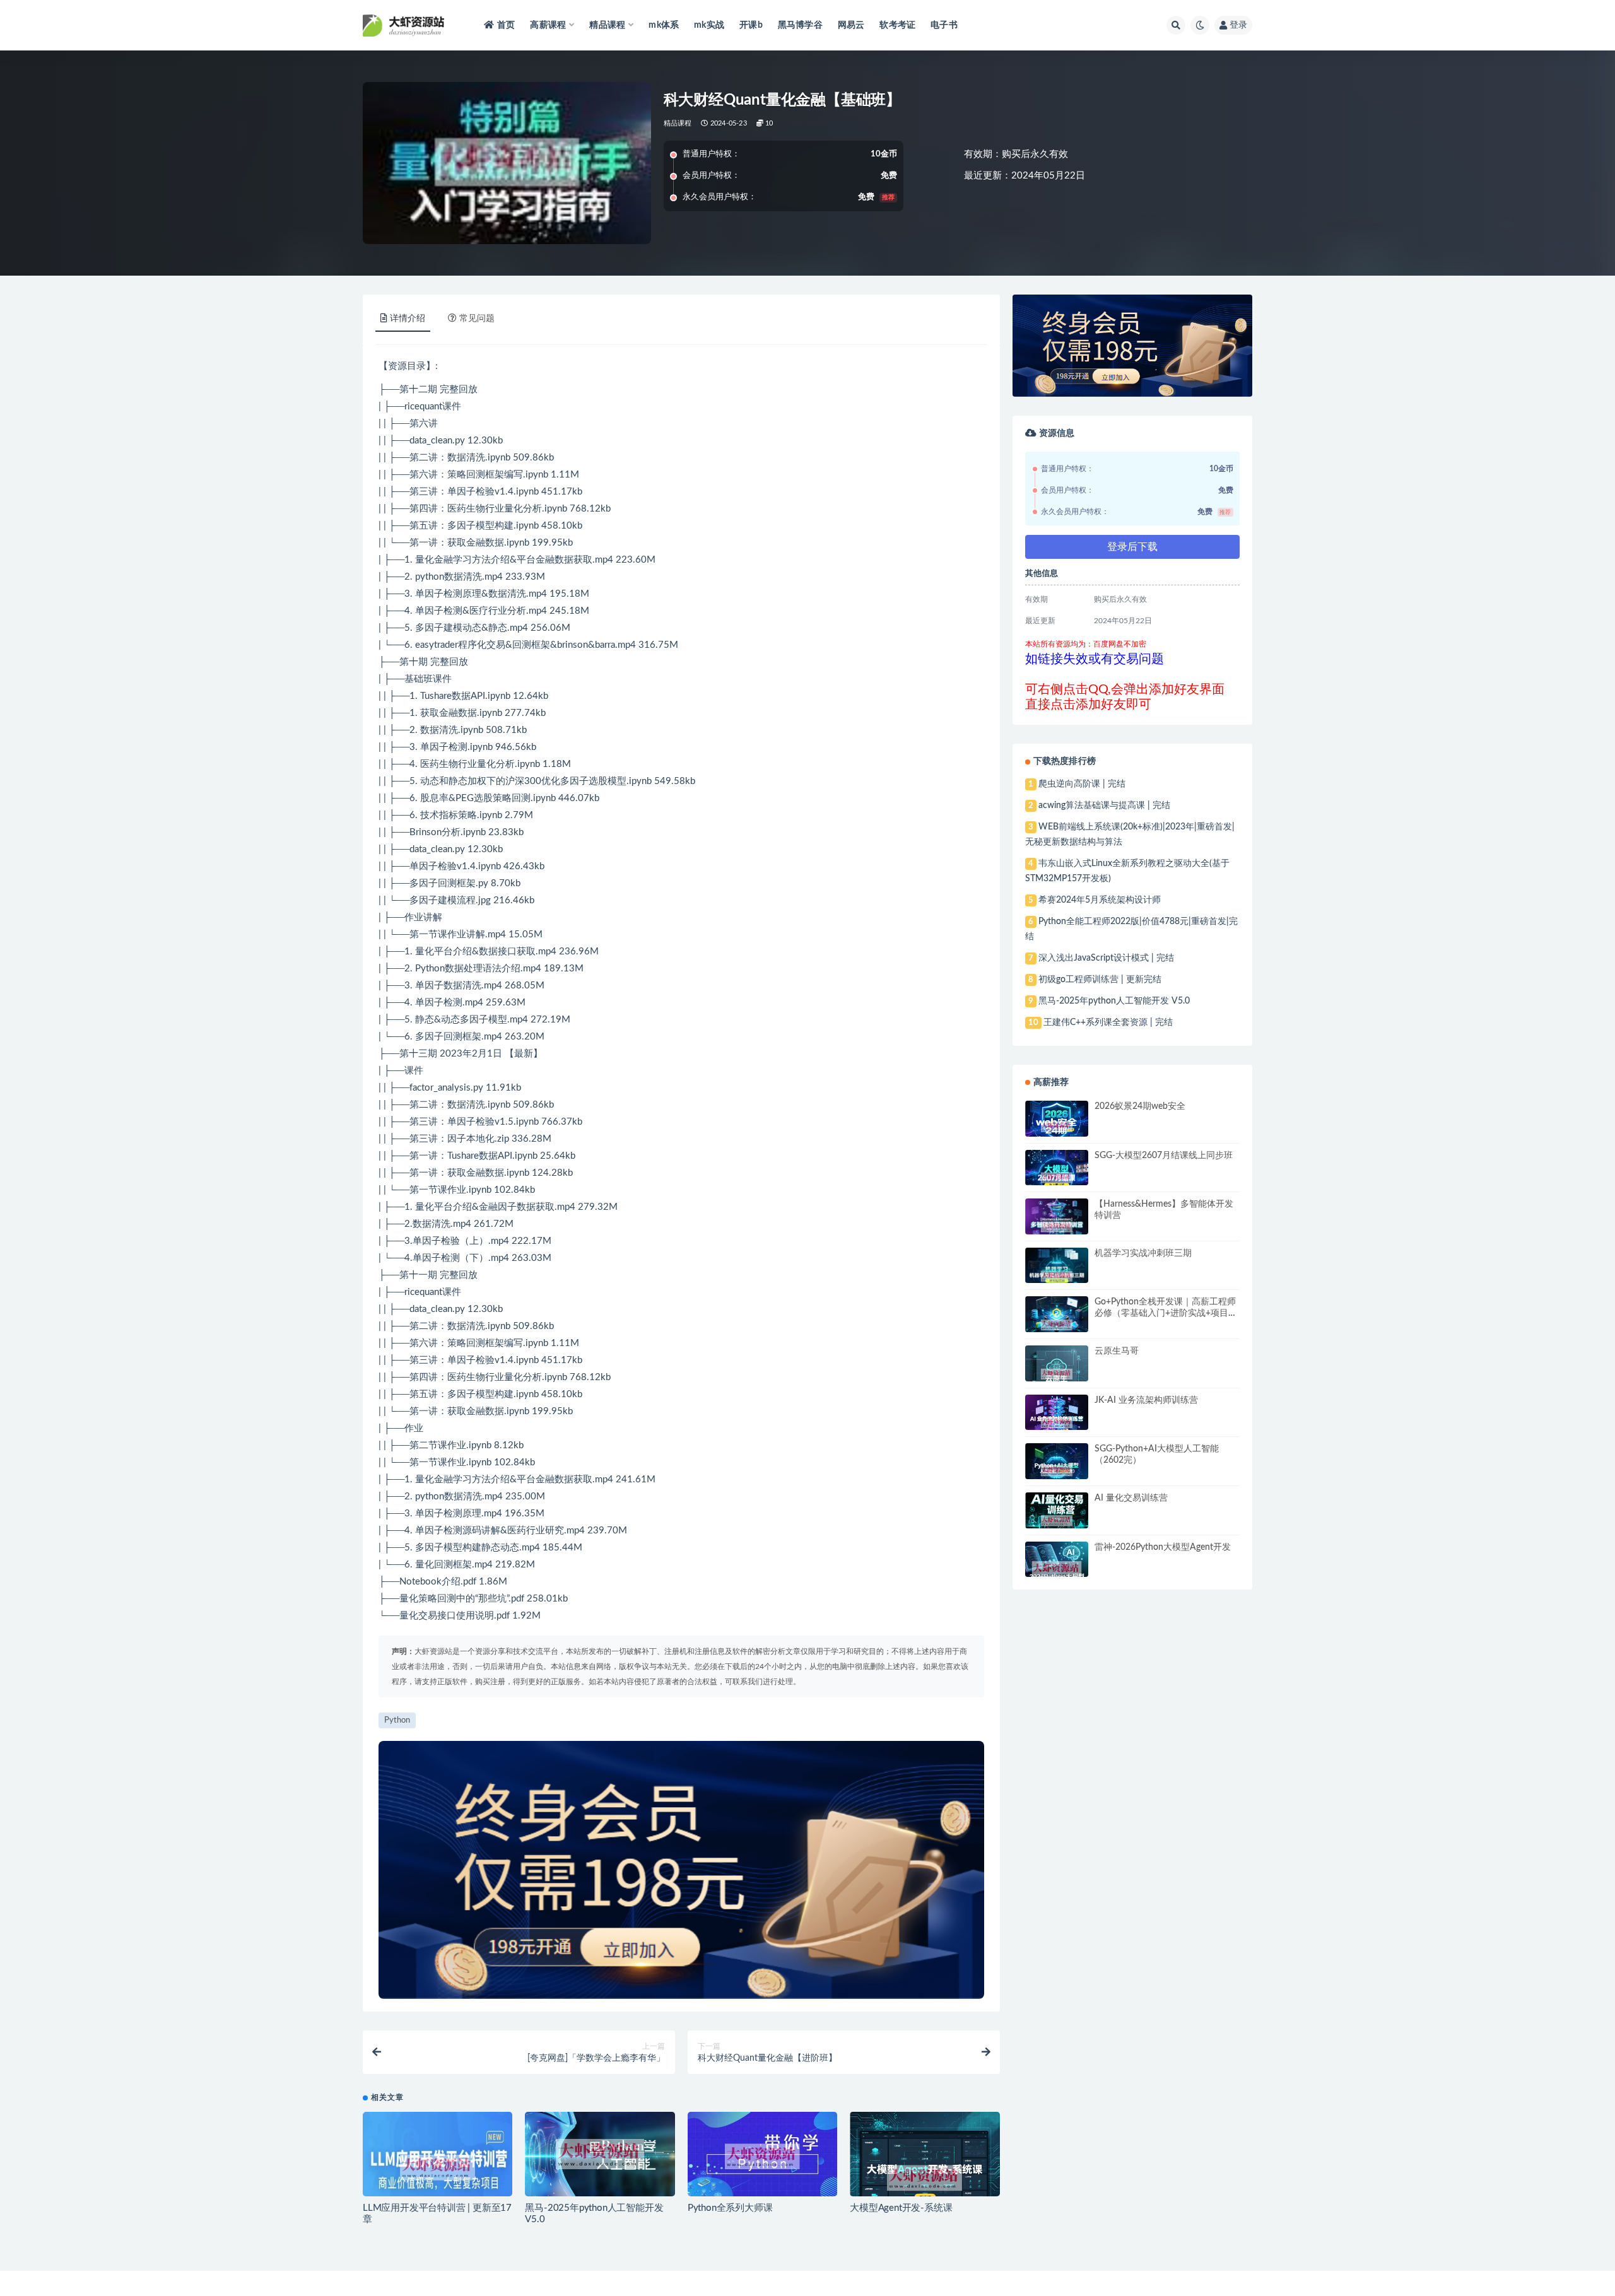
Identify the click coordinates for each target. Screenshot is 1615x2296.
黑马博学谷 (800, 25)
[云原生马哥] (1057, 1374)
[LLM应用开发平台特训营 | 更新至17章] (438, 2168)
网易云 (851, 25)
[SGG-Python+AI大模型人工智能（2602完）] (1057, 1471)
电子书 (944, 25)
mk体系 (664, 25)
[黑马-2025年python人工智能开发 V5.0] (600, 2154)
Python (430, 969)
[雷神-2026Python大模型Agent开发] (1057, 1570)
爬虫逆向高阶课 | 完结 (1082, 784)
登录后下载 (1132, 547)
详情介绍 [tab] (408, 319)
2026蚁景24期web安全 (1140, 1106)
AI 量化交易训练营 (1131, 1498)
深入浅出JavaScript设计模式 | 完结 (1106, 958)
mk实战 (709, 25)
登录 (1238, 25)
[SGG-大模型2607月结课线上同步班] (1057, 1178)
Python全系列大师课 (730, 2208)
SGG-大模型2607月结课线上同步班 (1164, 1156)
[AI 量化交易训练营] (1057, 1521)
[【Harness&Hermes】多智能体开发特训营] (1057, 1227)
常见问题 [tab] (477, 319)
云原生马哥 (1117, 1351)
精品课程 (678, 123)
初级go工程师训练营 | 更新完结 (1100, 980)
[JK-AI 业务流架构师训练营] (1057, 1423)
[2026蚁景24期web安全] (1057, 1127)
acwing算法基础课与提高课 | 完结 (1104, 805)
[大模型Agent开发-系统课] (925, 2178)
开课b (751, 25)
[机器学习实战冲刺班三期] (1057, 1277)
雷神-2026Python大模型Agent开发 (1163, 1547)
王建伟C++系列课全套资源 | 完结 (1108, 1022)
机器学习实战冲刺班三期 (1143, 1253)
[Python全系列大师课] (762, 2157)
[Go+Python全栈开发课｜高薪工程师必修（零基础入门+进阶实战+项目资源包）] (1057, 1325)
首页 (506, 25)
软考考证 (897, 25)
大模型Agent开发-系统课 (901, 2208)
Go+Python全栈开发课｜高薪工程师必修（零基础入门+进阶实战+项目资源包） (1166, 1313)
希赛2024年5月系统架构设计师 (1100, 900)
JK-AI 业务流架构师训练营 (1146, 1400)
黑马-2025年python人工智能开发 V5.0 (1114, 1001)
